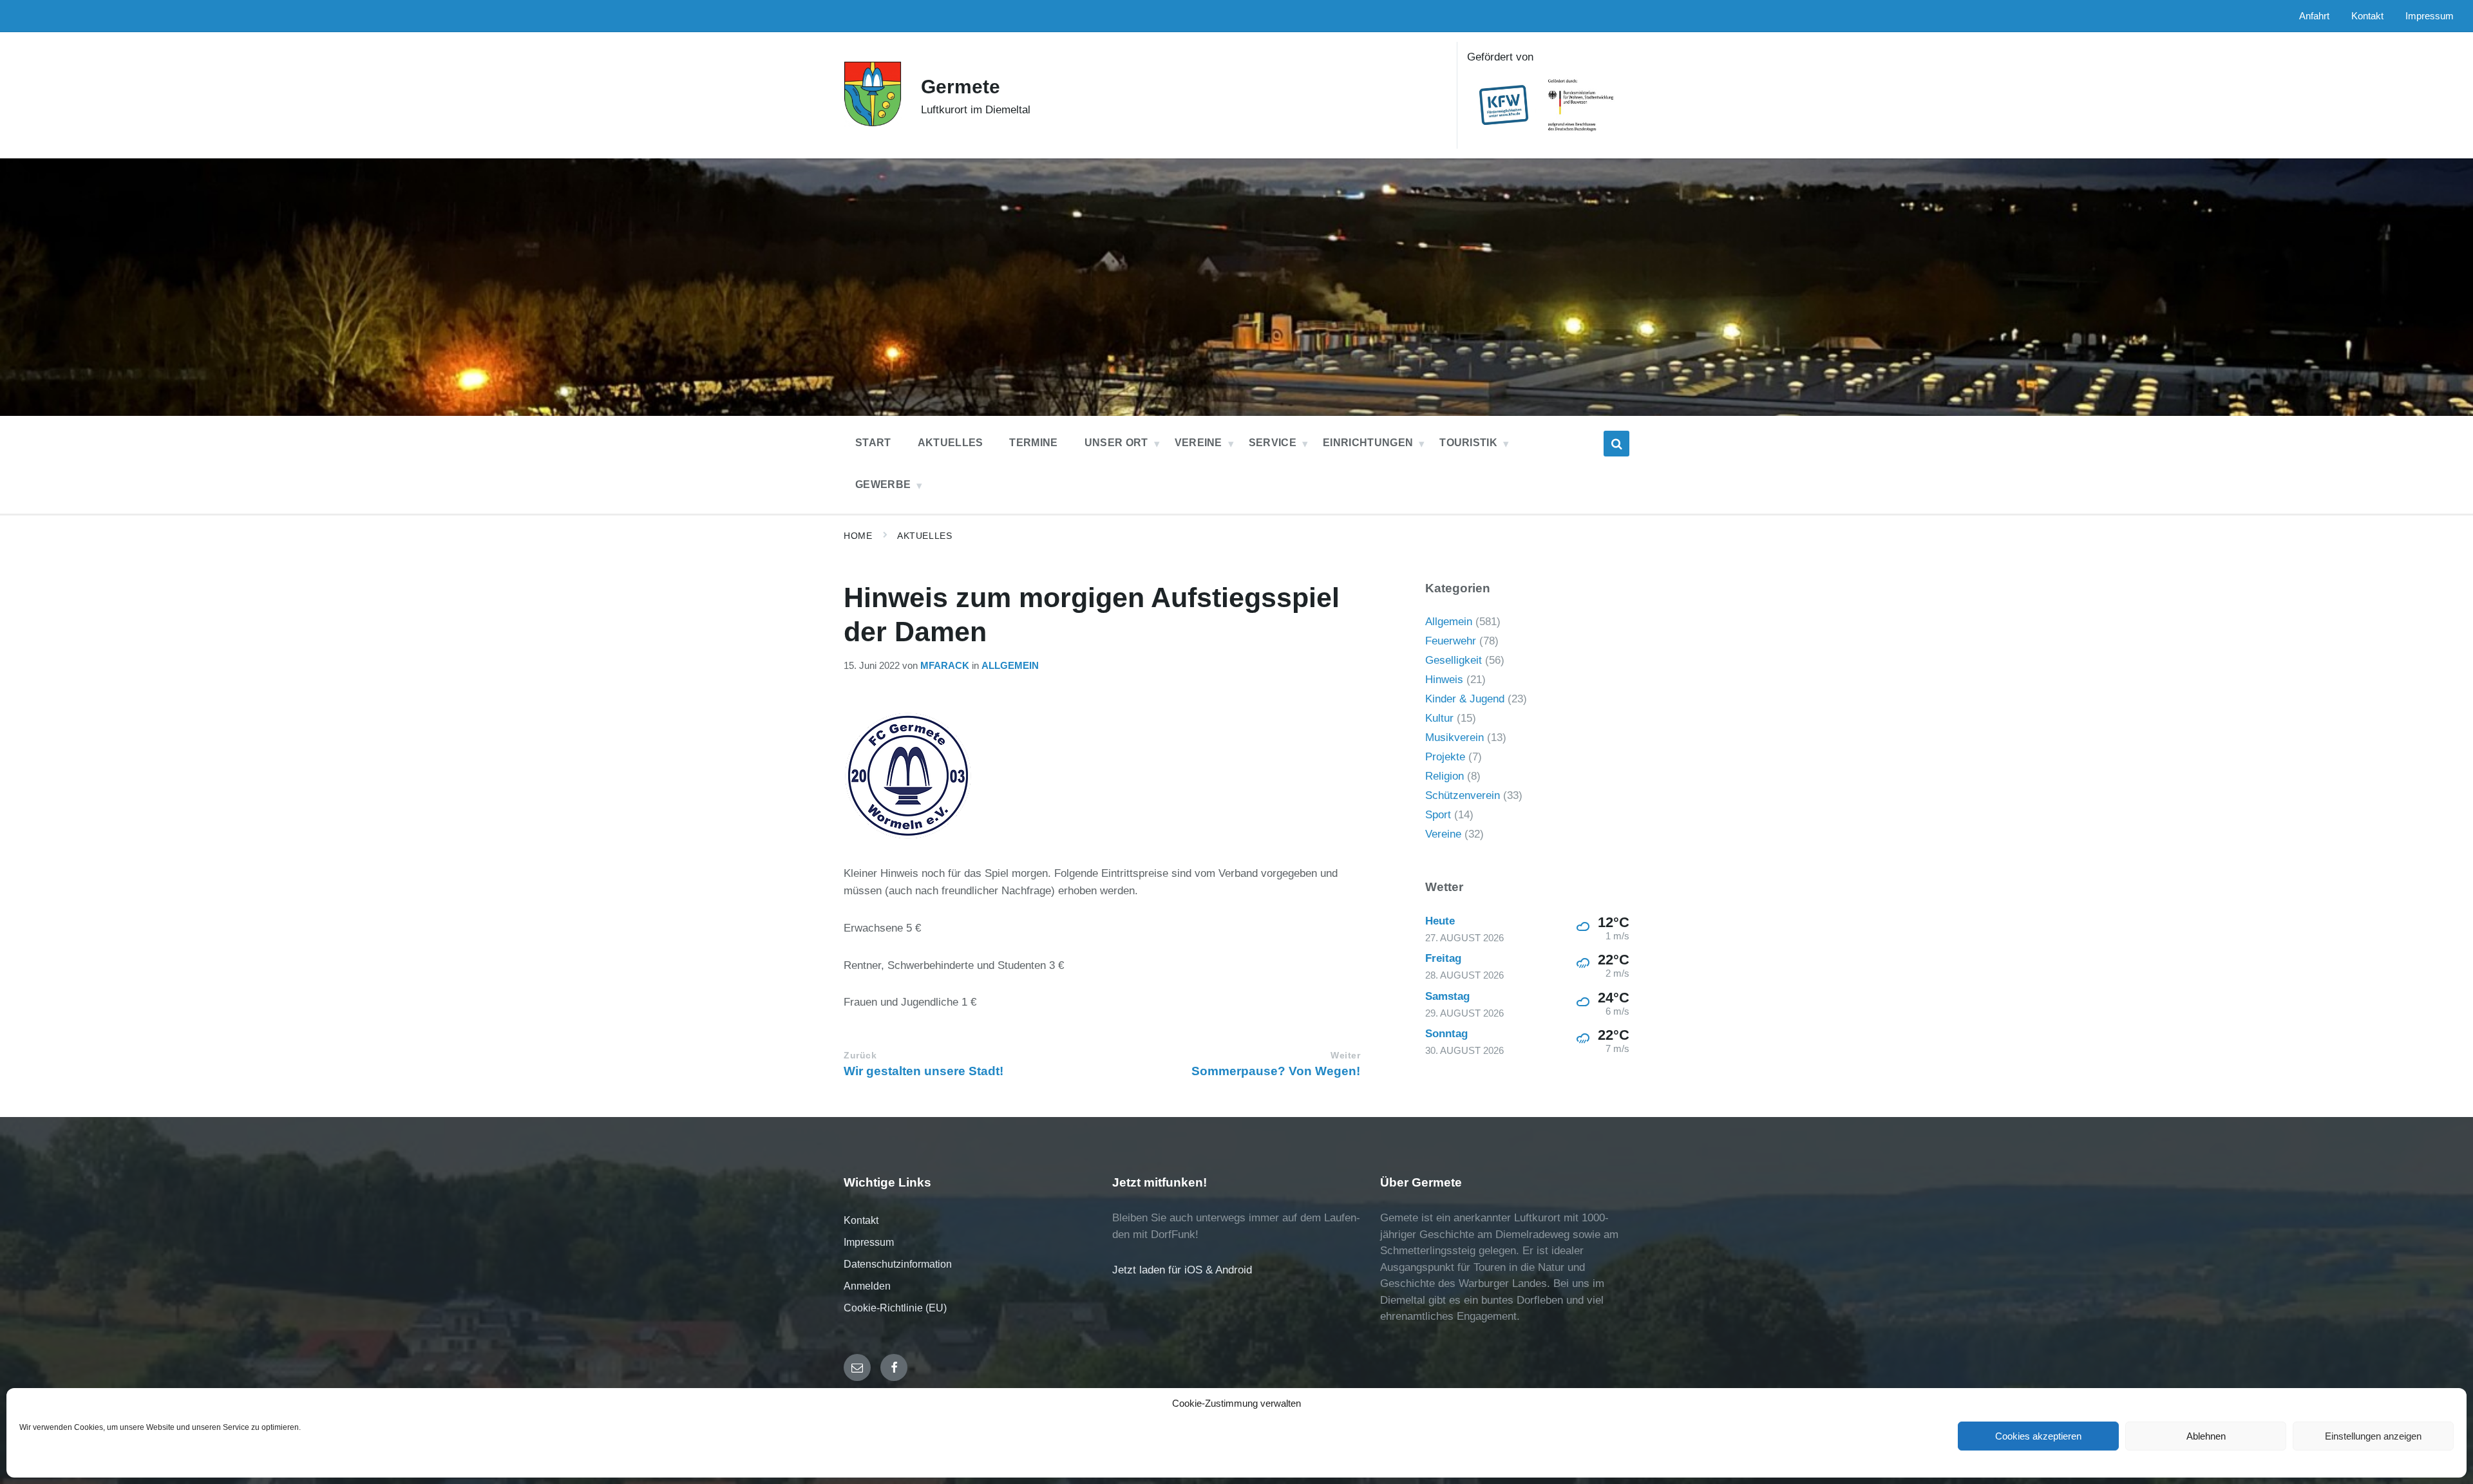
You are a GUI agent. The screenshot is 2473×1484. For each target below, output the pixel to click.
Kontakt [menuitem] (2367, 16)
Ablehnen (2206, 1436)
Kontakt (861, 1220)
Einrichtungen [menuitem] (1368, 443)
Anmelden (867, 1286)
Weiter (1345, 1056)
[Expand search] (1616, 444)
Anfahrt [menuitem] (2314, 16)
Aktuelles (924, 536)
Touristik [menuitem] (1468, 443)
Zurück (860, 1056)
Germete (961, 87)
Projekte (1445, 757)
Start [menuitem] (873, 443)
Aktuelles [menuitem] (951, 443)
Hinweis (1444, 680)
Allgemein (1010, 666)
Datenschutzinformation (898, 1264)
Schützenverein (1463, 795)
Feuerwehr (1451, 641)
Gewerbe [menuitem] (883, 484)
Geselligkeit (1454, 660)
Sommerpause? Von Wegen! (1276, 1071)
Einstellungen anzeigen (2373, 1436)
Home (858, 536)
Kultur (1439, 718)
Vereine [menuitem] (1199, 443)
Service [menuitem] (1273, 443)
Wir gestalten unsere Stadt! (924, 1071)
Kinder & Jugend (1465, 699)
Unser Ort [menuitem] (1116, 443)
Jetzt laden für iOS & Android (1182, 1270)
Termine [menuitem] (1033, 443)
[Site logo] (873, 123)
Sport (1438, 815)
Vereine (1443, 834)
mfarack (945, 666)
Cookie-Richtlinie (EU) (895, 1308)
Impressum (869, 1242)
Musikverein (1454, 737)
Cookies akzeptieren (2038, 1436)
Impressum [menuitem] (2430, 16)
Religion (1445, 776)
